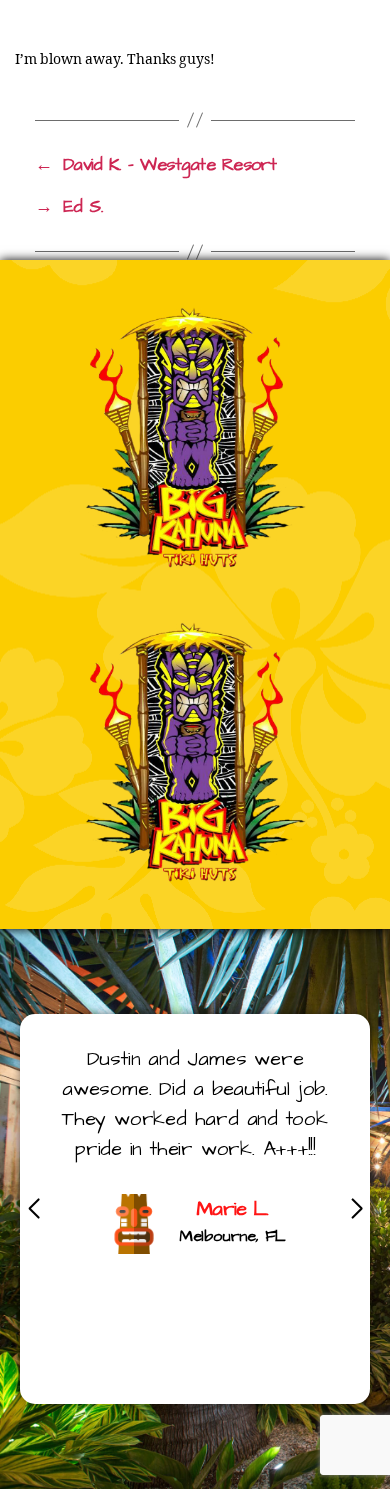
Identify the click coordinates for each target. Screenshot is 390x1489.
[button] (356, 1209)
